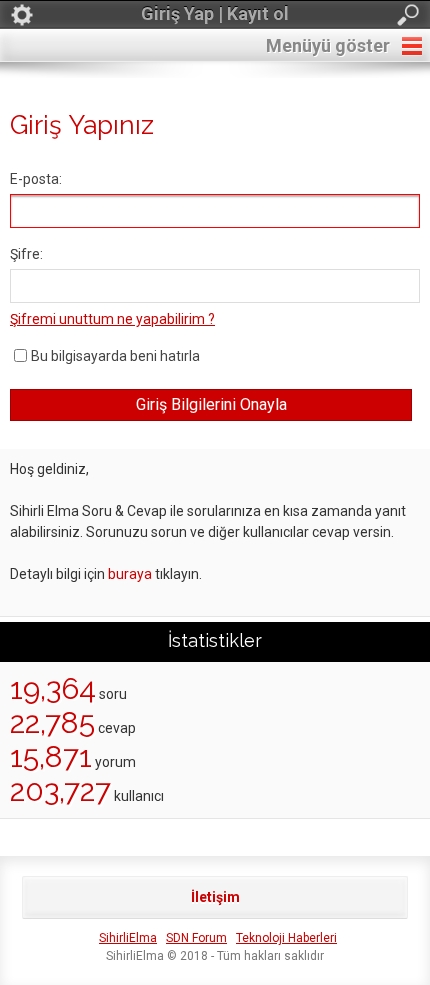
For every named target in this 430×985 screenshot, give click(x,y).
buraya (130, 574)
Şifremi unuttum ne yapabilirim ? (112, 319)
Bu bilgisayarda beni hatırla (115, 356)
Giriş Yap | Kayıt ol (215, 13)
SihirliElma (128, 938)
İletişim (215, 897)
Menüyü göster (328, 45)
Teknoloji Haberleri (286, 938)
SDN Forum (196, 938)
